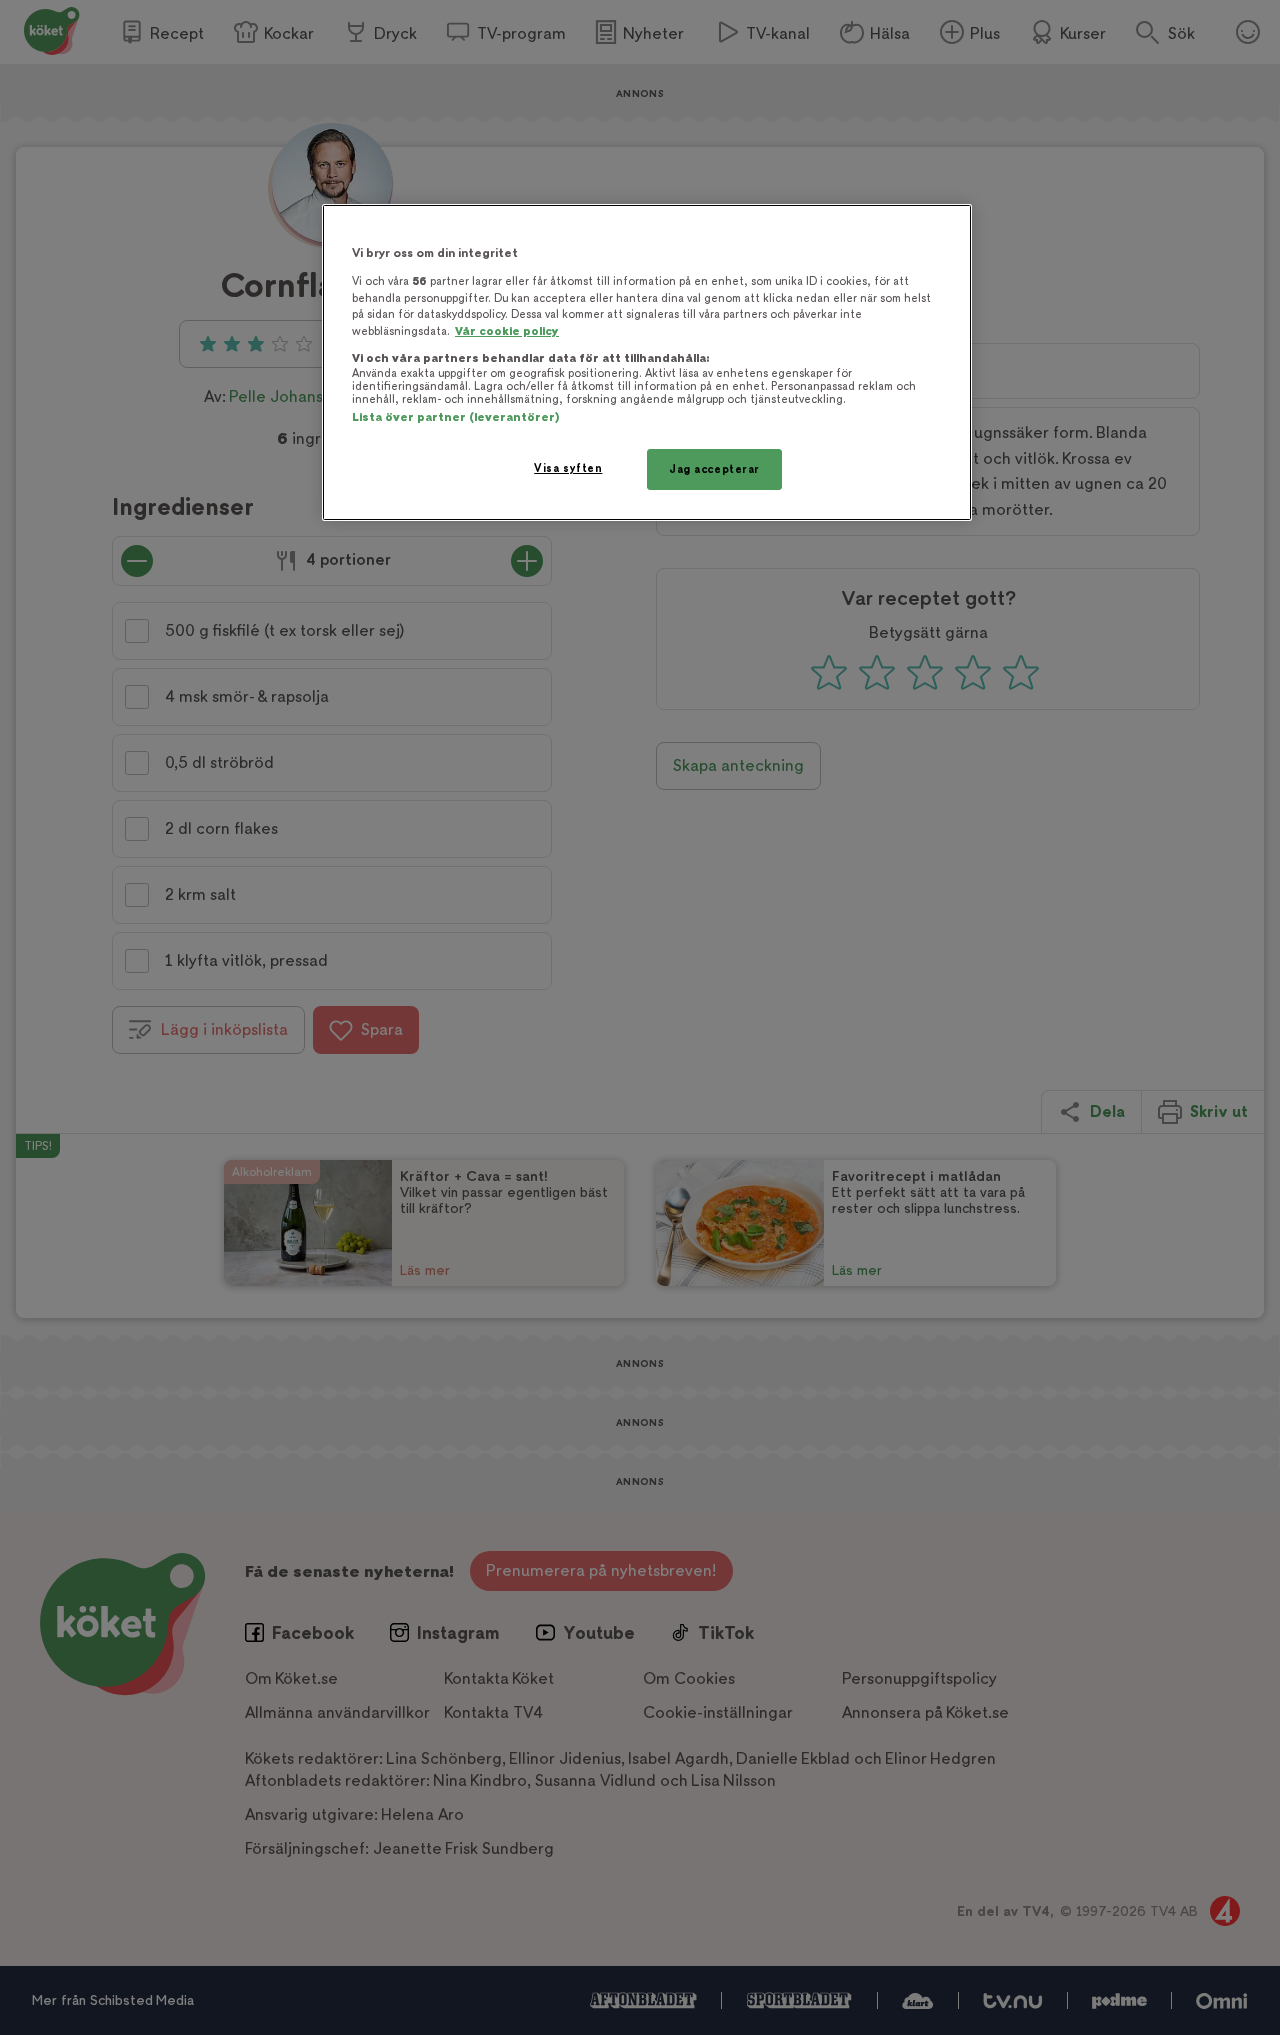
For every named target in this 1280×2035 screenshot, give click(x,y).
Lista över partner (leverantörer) (455, 417)
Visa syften (568, 468)
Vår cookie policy (507, 331)
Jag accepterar (714, 469)
